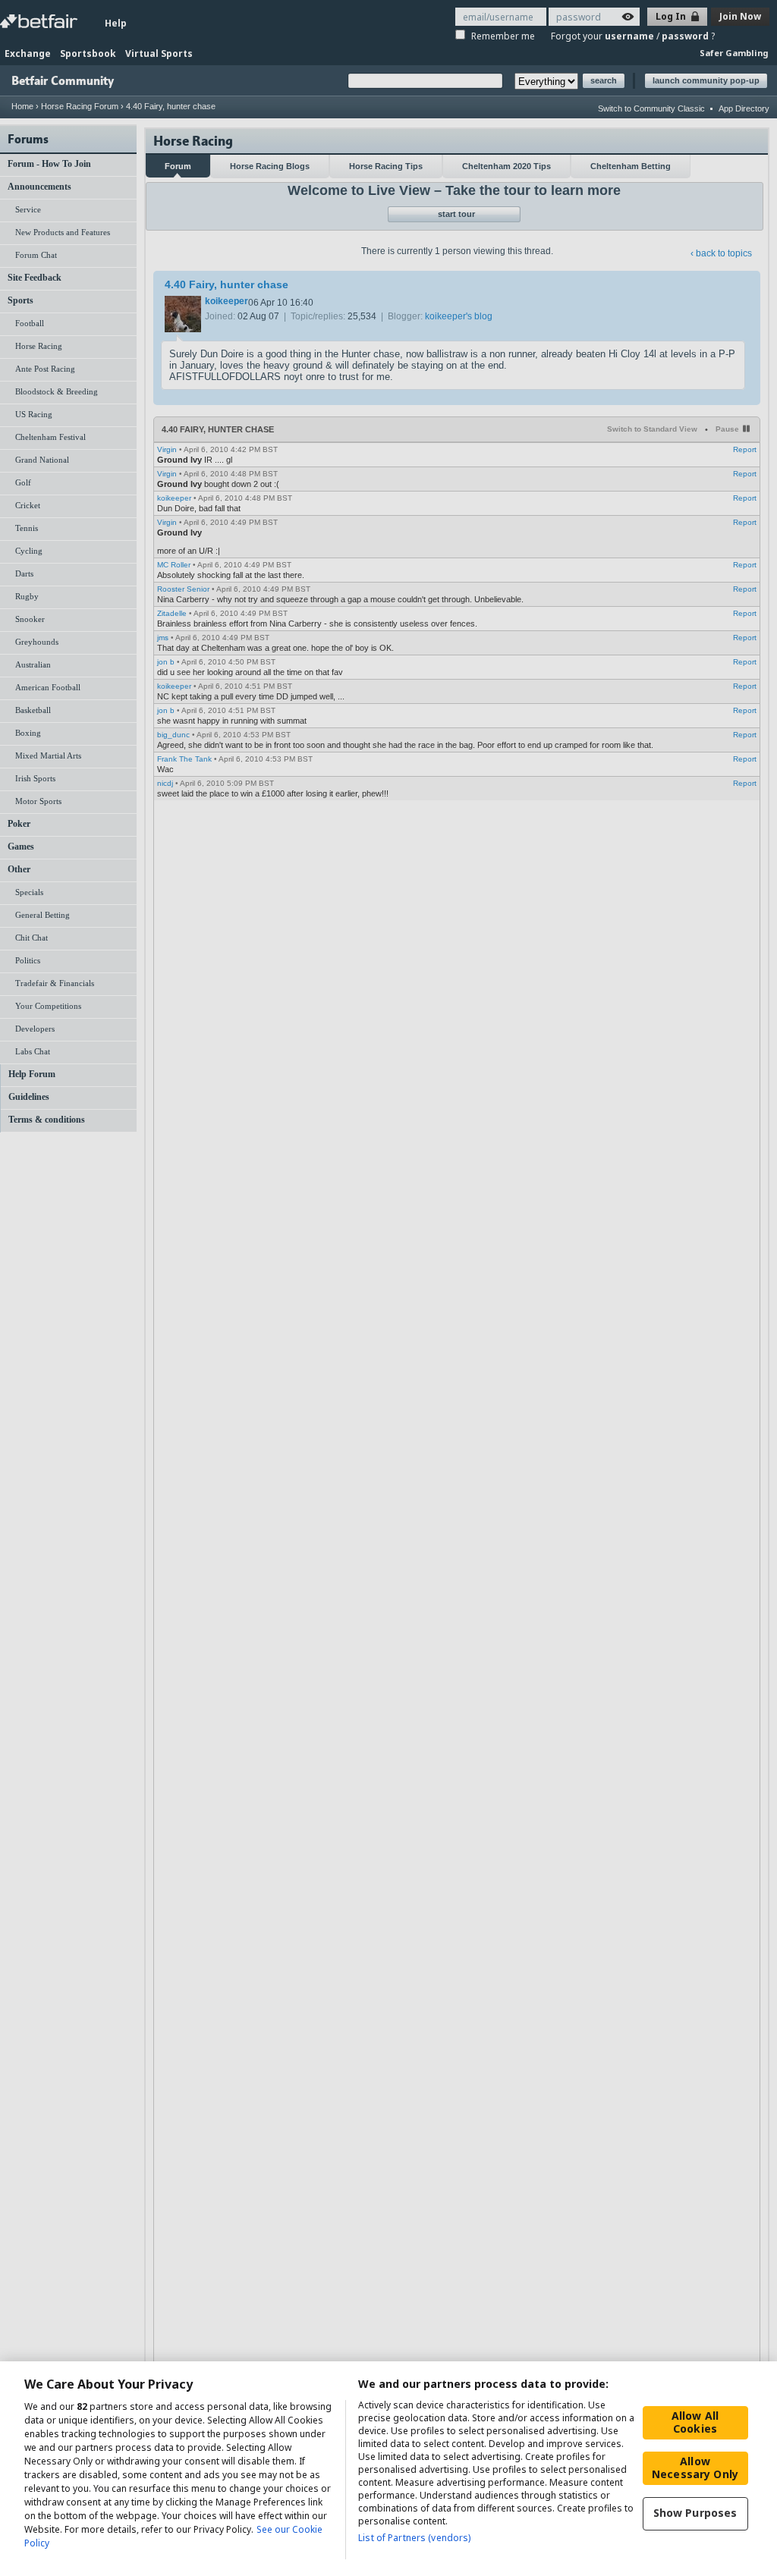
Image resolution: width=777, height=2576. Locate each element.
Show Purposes (695, 2513)
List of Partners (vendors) (414, 2538)
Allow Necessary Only (695, 2468)
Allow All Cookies (695, 2422)
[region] (388, 2469)
